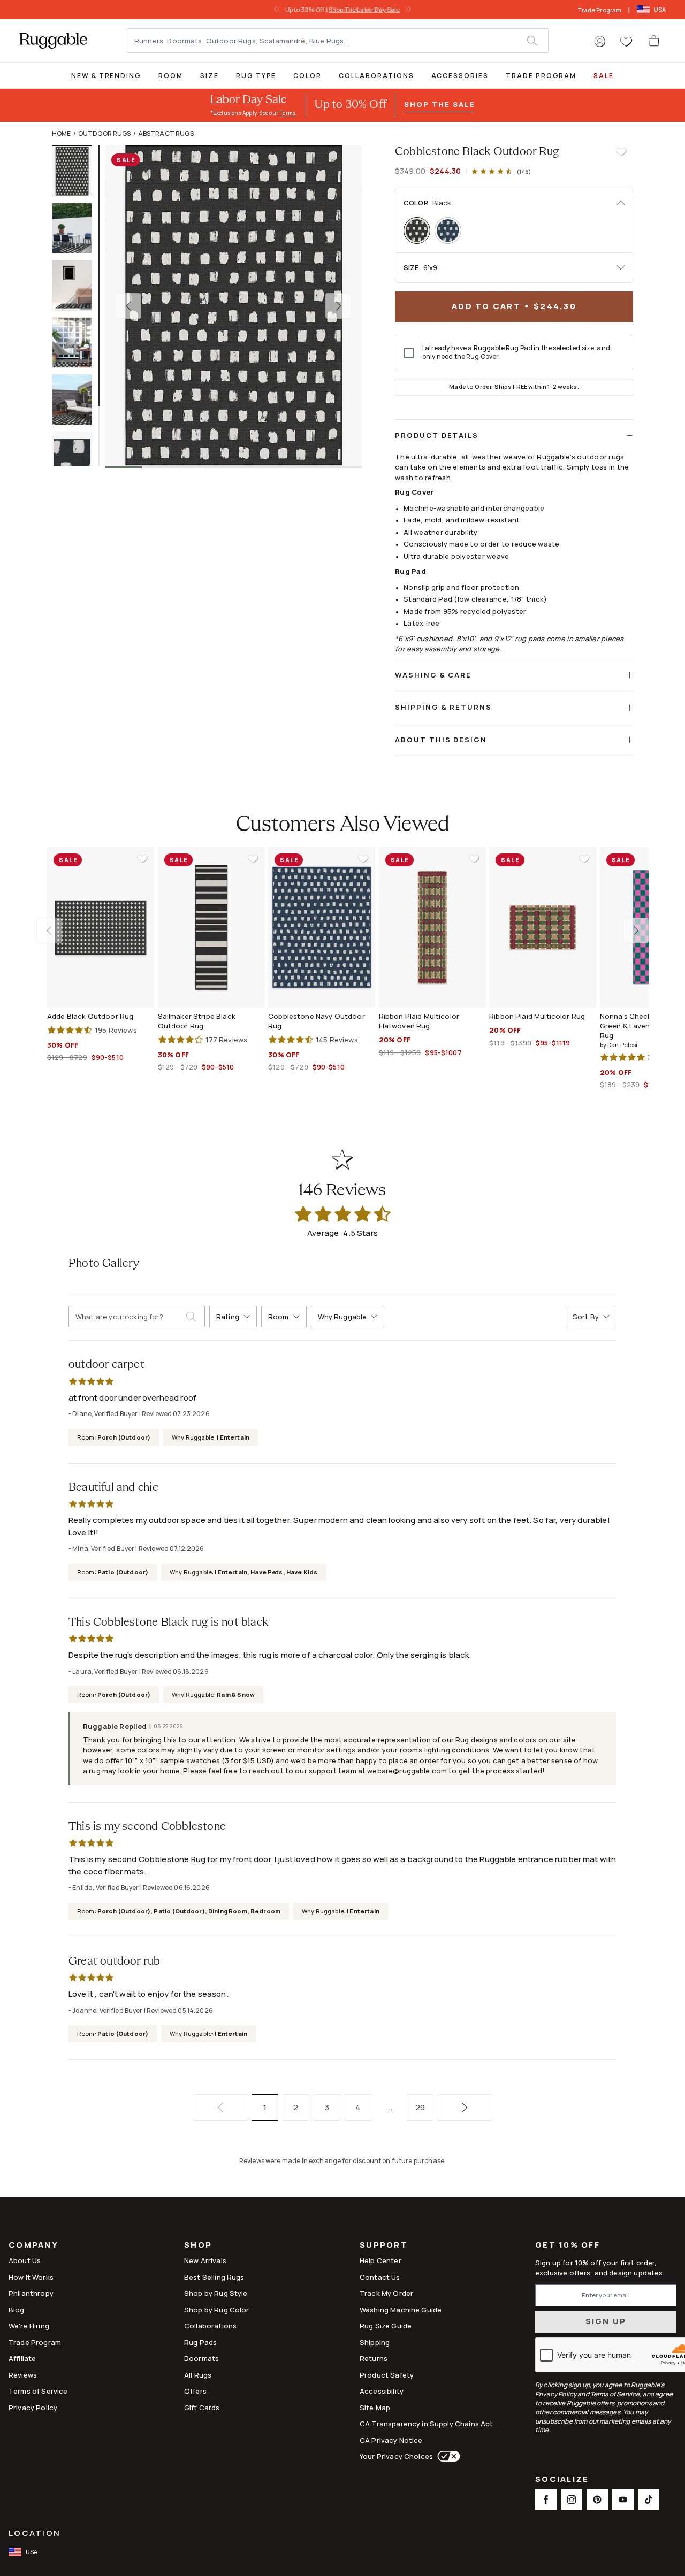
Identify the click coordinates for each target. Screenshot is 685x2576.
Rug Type (256, 76)
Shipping (375, 2342)
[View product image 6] (77, 457)
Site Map (375, 2408)
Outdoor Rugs (105, 133)
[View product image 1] (77, 171)
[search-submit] (195, 1317)
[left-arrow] (279, 10)
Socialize (562, 2480)
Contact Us (380, 2277)
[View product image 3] (77, 285)
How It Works (31, 2277)
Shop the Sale (439, 104)
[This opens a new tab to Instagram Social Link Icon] (572, 2500)
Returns (374, 2358)
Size (210, 76)
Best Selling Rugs (214, 2277)
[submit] (537, 41)
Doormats (201, 2358)
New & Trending (106, 76)
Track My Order (386, 2293)
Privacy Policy (33, 2408)
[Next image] (338, 306)
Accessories (460, 76)
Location (35, 2533)
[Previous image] (128, 306)
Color (307, 76)
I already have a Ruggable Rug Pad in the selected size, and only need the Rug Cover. (516, 352)
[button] (600, 42)
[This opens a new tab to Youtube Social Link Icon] (623, 2500)
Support (384, 2246)
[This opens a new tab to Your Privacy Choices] (447, 2456)
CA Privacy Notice (391, 2440)
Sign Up (606, 2321)
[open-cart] (654, 41)
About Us (25, 2260)
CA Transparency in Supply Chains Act (426, 2424)
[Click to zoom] (233, 306)
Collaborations (376, 76)
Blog (17, 2310)
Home (62, 133)
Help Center (380, 2260)
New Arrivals (205, 2260)
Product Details (437, 435)
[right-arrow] (406, 10)
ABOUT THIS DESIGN (441, 740)
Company (33, 2246)
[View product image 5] (77, 400)
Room (171, 76)
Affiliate (22, 2358)
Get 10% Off (568, 2245)
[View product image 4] (77, 343)
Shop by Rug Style (216, 2293)
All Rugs (198, 2375)
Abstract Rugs (166, 133)
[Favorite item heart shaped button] (621, 152)
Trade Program (600, 10)
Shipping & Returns (443, 707)
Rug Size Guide (386, 2326)
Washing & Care (433, 675)
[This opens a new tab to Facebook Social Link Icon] (546, 2500)
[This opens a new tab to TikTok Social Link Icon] (649, 2500)
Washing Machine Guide (401, 2310)
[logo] (53, 41)
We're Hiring (29, 2326)
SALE (604, 76)
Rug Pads (200, 2342)
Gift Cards (202, 2408)
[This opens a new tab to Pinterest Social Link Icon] (597, 2500)
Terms (287, 113)
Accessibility (382, 2391)
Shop (198, 2246)
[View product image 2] (77, 228)
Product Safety (387, 2375)
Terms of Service (38, 2391)
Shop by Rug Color (217, 2310)
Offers (195, 2391)
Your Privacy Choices (396, 2456)
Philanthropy (31, 2293)
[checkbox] (409, 353)
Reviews (23, 2375)
